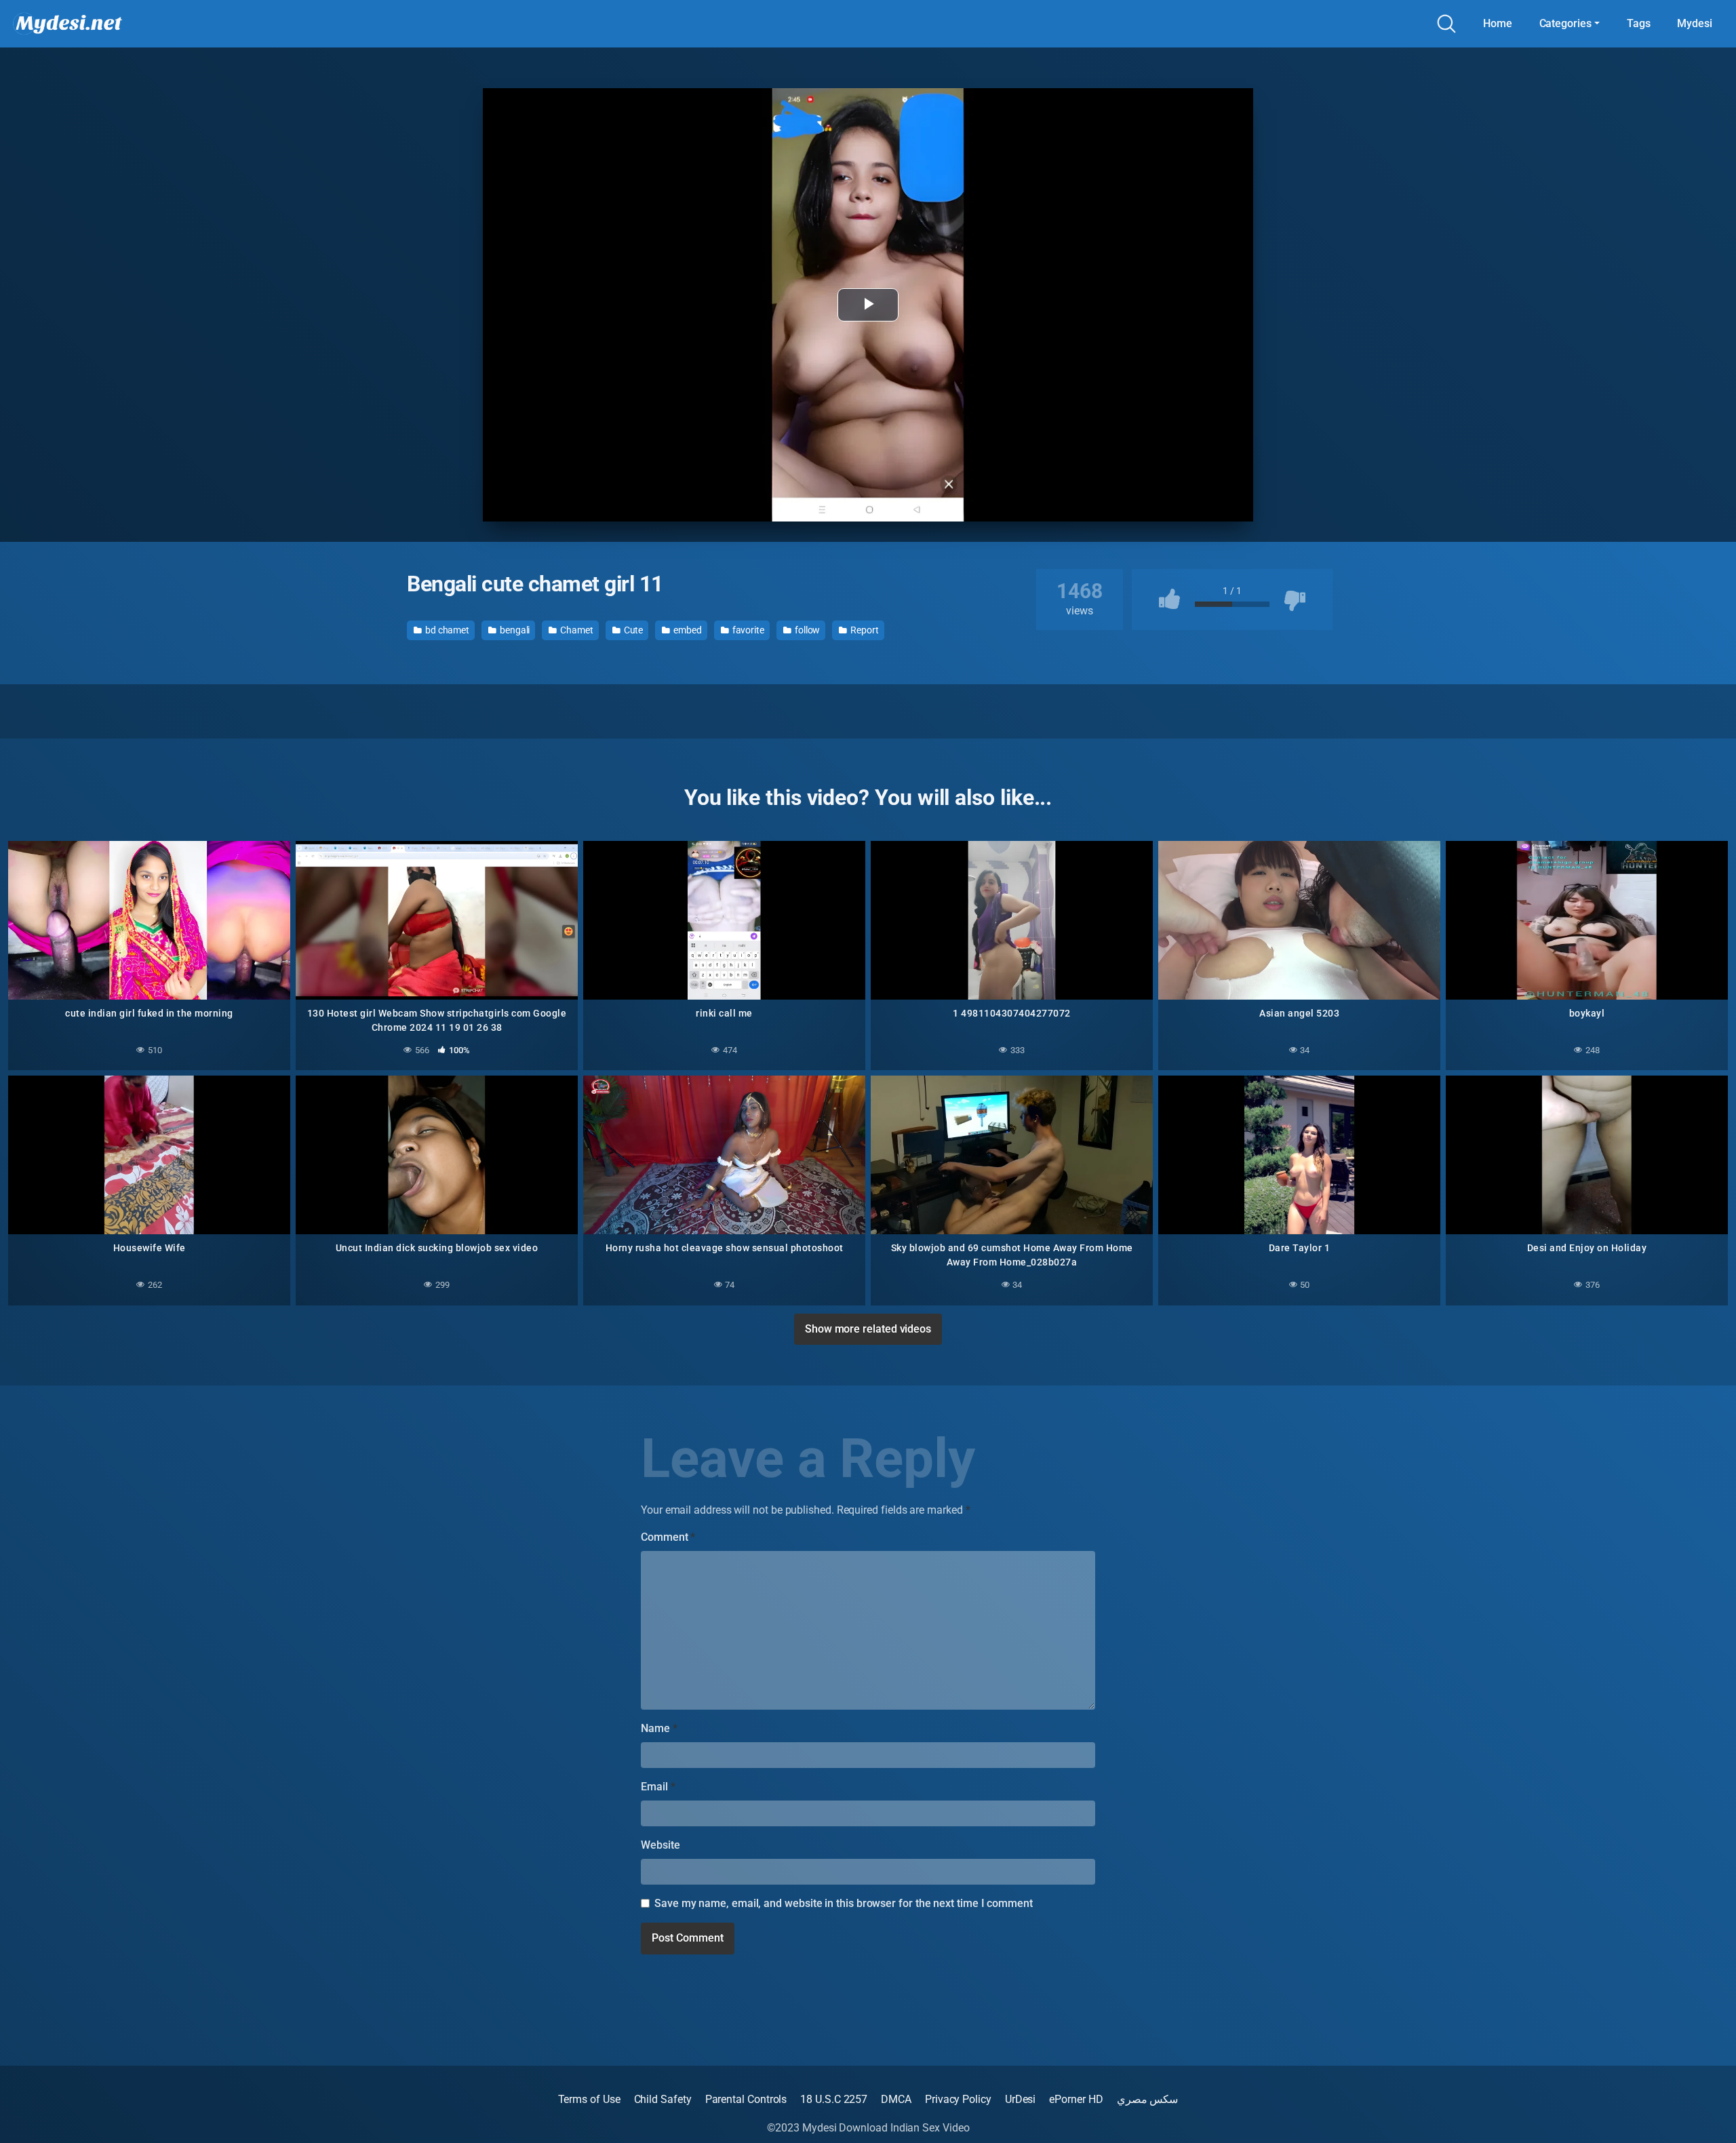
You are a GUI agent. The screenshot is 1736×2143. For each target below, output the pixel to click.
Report (863, 630)
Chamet (575, 630)
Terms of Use (589, 2099)
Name (659, 1728)
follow (806, 630)
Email (658, 1787)
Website (660, 1845)
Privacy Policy (958, 2099)
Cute (633, 630)
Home (1498, 23)
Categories (1565, 23)
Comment (668, 1537)
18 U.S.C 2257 (834, 2099)
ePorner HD (1076, 2099)
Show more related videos (868, 1329)
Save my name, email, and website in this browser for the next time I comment (844, 1903)
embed (687, 630)
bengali (514, 630)
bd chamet (446, 630)
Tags (1639, 23)
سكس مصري (1148, 2099)
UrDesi (1021, 2099)
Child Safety (663, 2099)
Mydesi (1695, 23)
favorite (747, 630)
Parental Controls (746, 2099)
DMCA (896, 2099)
